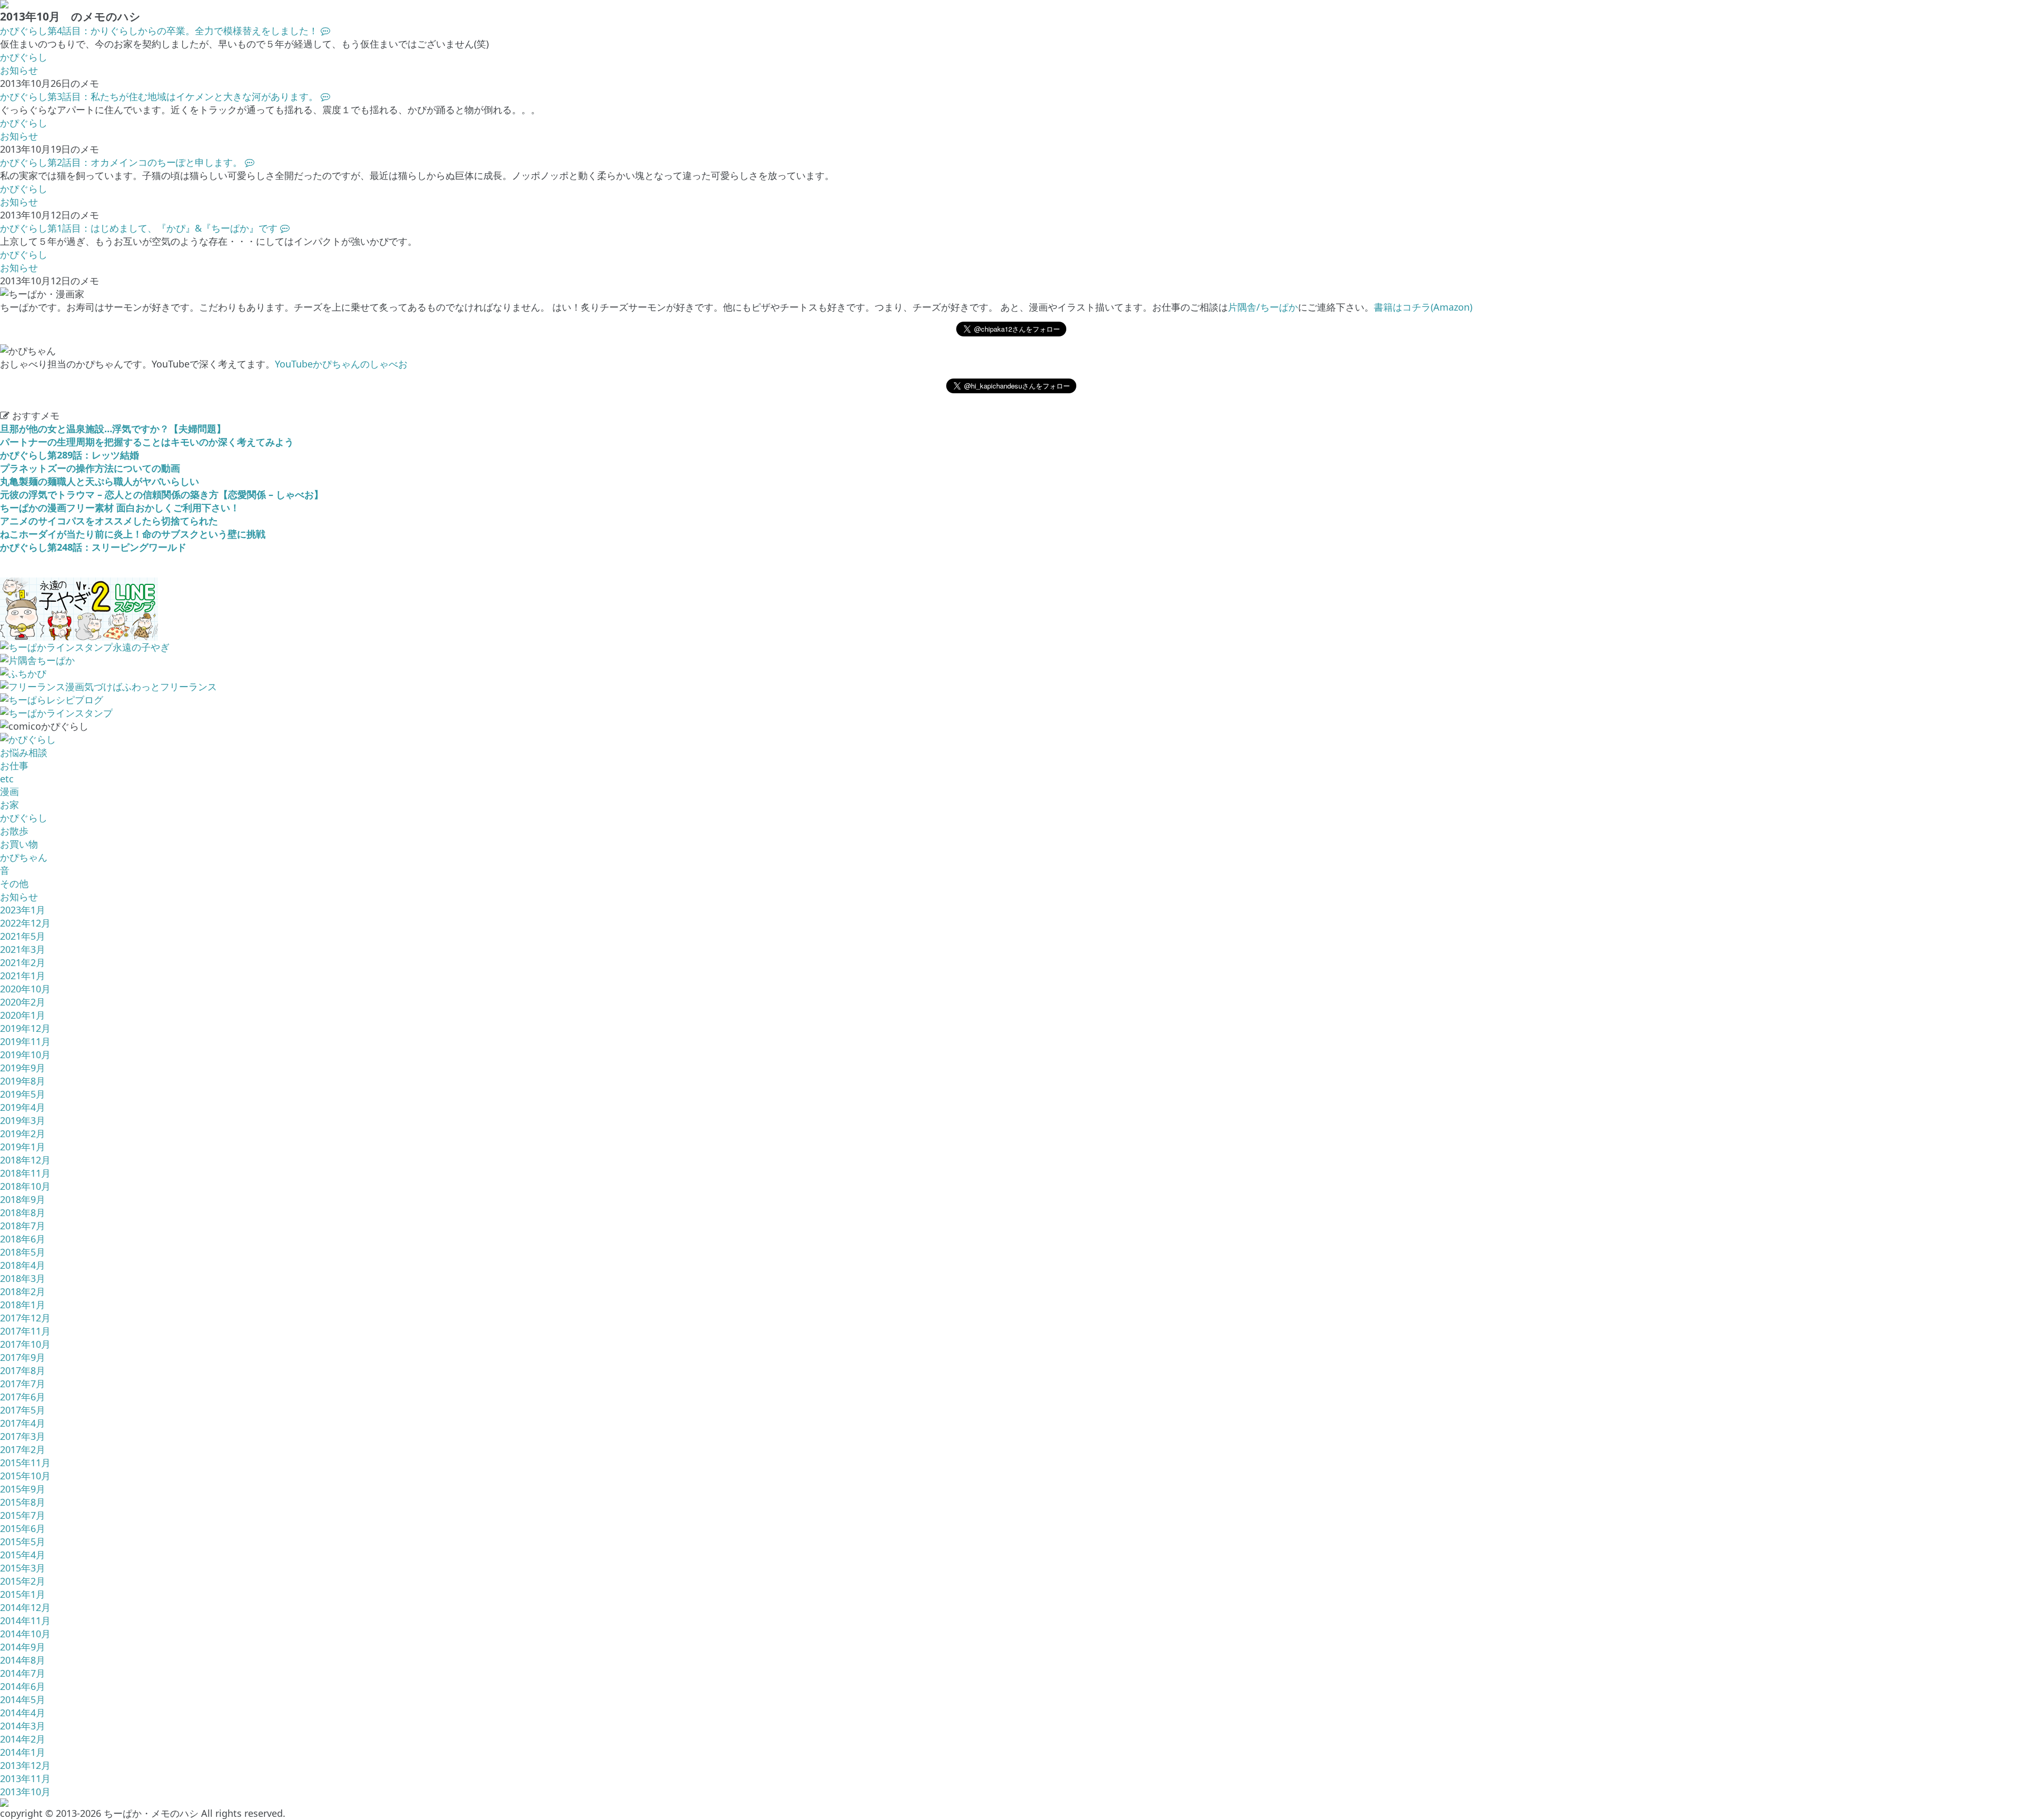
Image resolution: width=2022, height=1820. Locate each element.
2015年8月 (23, 1502)
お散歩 (14, 831)
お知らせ (19, 70)
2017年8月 (23, 1370)
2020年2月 (23, 1002)
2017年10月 (25, 1344)
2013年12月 (25, 1765)
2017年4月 (23, 1423)
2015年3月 (23, 1568)
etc (7, 779)
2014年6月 (23, 1686)
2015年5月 (23, 1541)
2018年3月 (23, 1278)
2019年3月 (23, 1120)
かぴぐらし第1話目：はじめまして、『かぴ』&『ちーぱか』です (140, 228)
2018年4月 (23, 1265)
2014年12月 (25, 1607)
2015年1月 (23, 1594)
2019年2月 (23, 1133)
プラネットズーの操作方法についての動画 (90, 468)
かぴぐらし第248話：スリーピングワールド (93, 547)
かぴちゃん (24, 857)
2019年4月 (23, 1107)
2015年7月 (23, 1515)
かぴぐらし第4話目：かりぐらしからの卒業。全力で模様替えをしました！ (160, 31)
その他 (14, 883)
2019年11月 (25, 1041)
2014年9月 (23, 1647)
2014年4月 (23, 1713)
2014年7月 (23, 1673)
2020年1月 (23, 1015)
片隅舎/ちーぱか (1263, 307)
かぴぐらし (24, 57)
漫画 (9, 791)
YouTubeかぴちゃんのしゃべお (341, 364)
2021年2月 (23, 962)
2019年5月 (23, 1094)
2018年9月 (23, 1199)
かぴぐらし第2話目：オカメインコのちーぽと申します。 (122, 162)
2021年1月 (23, 976)
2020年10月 (25, 989)
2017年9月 (23, 1357)
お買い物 (19, 844)
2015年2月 (23, 1581)
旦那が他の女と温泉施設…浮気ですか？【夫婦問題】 (113, 429)
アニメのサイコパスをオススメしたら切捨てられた (109, 521)
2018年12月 (25, 1160)
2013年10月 (25, 1792)
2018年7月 (23, 1226)
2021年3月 (23, 949)
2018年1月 (23, 1305)
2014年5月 (23, 1699)
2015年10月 (25, 1476)
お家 (9, 804)
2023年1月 (23, 910)
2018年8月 (23, 1212)
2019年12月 (25, 1028)
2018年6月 (23, 1239)
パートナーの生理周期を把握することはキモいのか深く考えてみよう (147, 442)
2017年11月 (25, 1331)
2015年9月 (23, 1489)
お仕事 (14, 765)
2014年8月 (23, 1660)
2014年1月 (23, 1752)
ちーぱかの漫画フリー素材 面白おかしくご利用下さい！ (120, 508)
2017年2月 (23, 1449)
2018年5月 (23, 1252)
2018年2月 (23, 1291)
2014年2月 (23, 1739)
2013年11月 (25, 1778)
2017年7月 (23, 1384)
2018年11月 (25, 1173)
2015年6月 (23, 1528)
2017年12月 (25, 1318)
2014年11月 (25, 1620)
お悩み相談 (24, 752)
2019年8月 (23, 1081)
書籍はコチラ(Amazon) (1423, 307)
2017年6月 (23, 1397)
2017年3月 (23, 1436)
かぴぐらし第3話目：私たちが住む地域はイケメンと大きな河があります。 (160, 96)
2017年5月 (23, 1410)
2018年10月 (25, 1186)
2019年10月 (25, 1055)
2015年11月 (25, 1463)
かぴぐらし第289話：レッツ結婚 (70, 455)
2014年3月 (23, 1726)
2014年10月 (25, 1634)
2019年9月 (23, 1068)
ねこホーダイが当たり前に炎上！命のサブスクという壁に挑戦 (133, 534)
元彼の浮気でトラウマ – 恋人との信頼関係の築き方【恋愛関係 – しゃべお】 (162, 494)
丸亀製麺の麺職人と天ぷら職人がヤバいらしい (100, 481)
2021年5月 (23, 936)
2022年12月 (25, 923)
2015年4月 (23, 1555)
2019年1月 (23, 1147)
